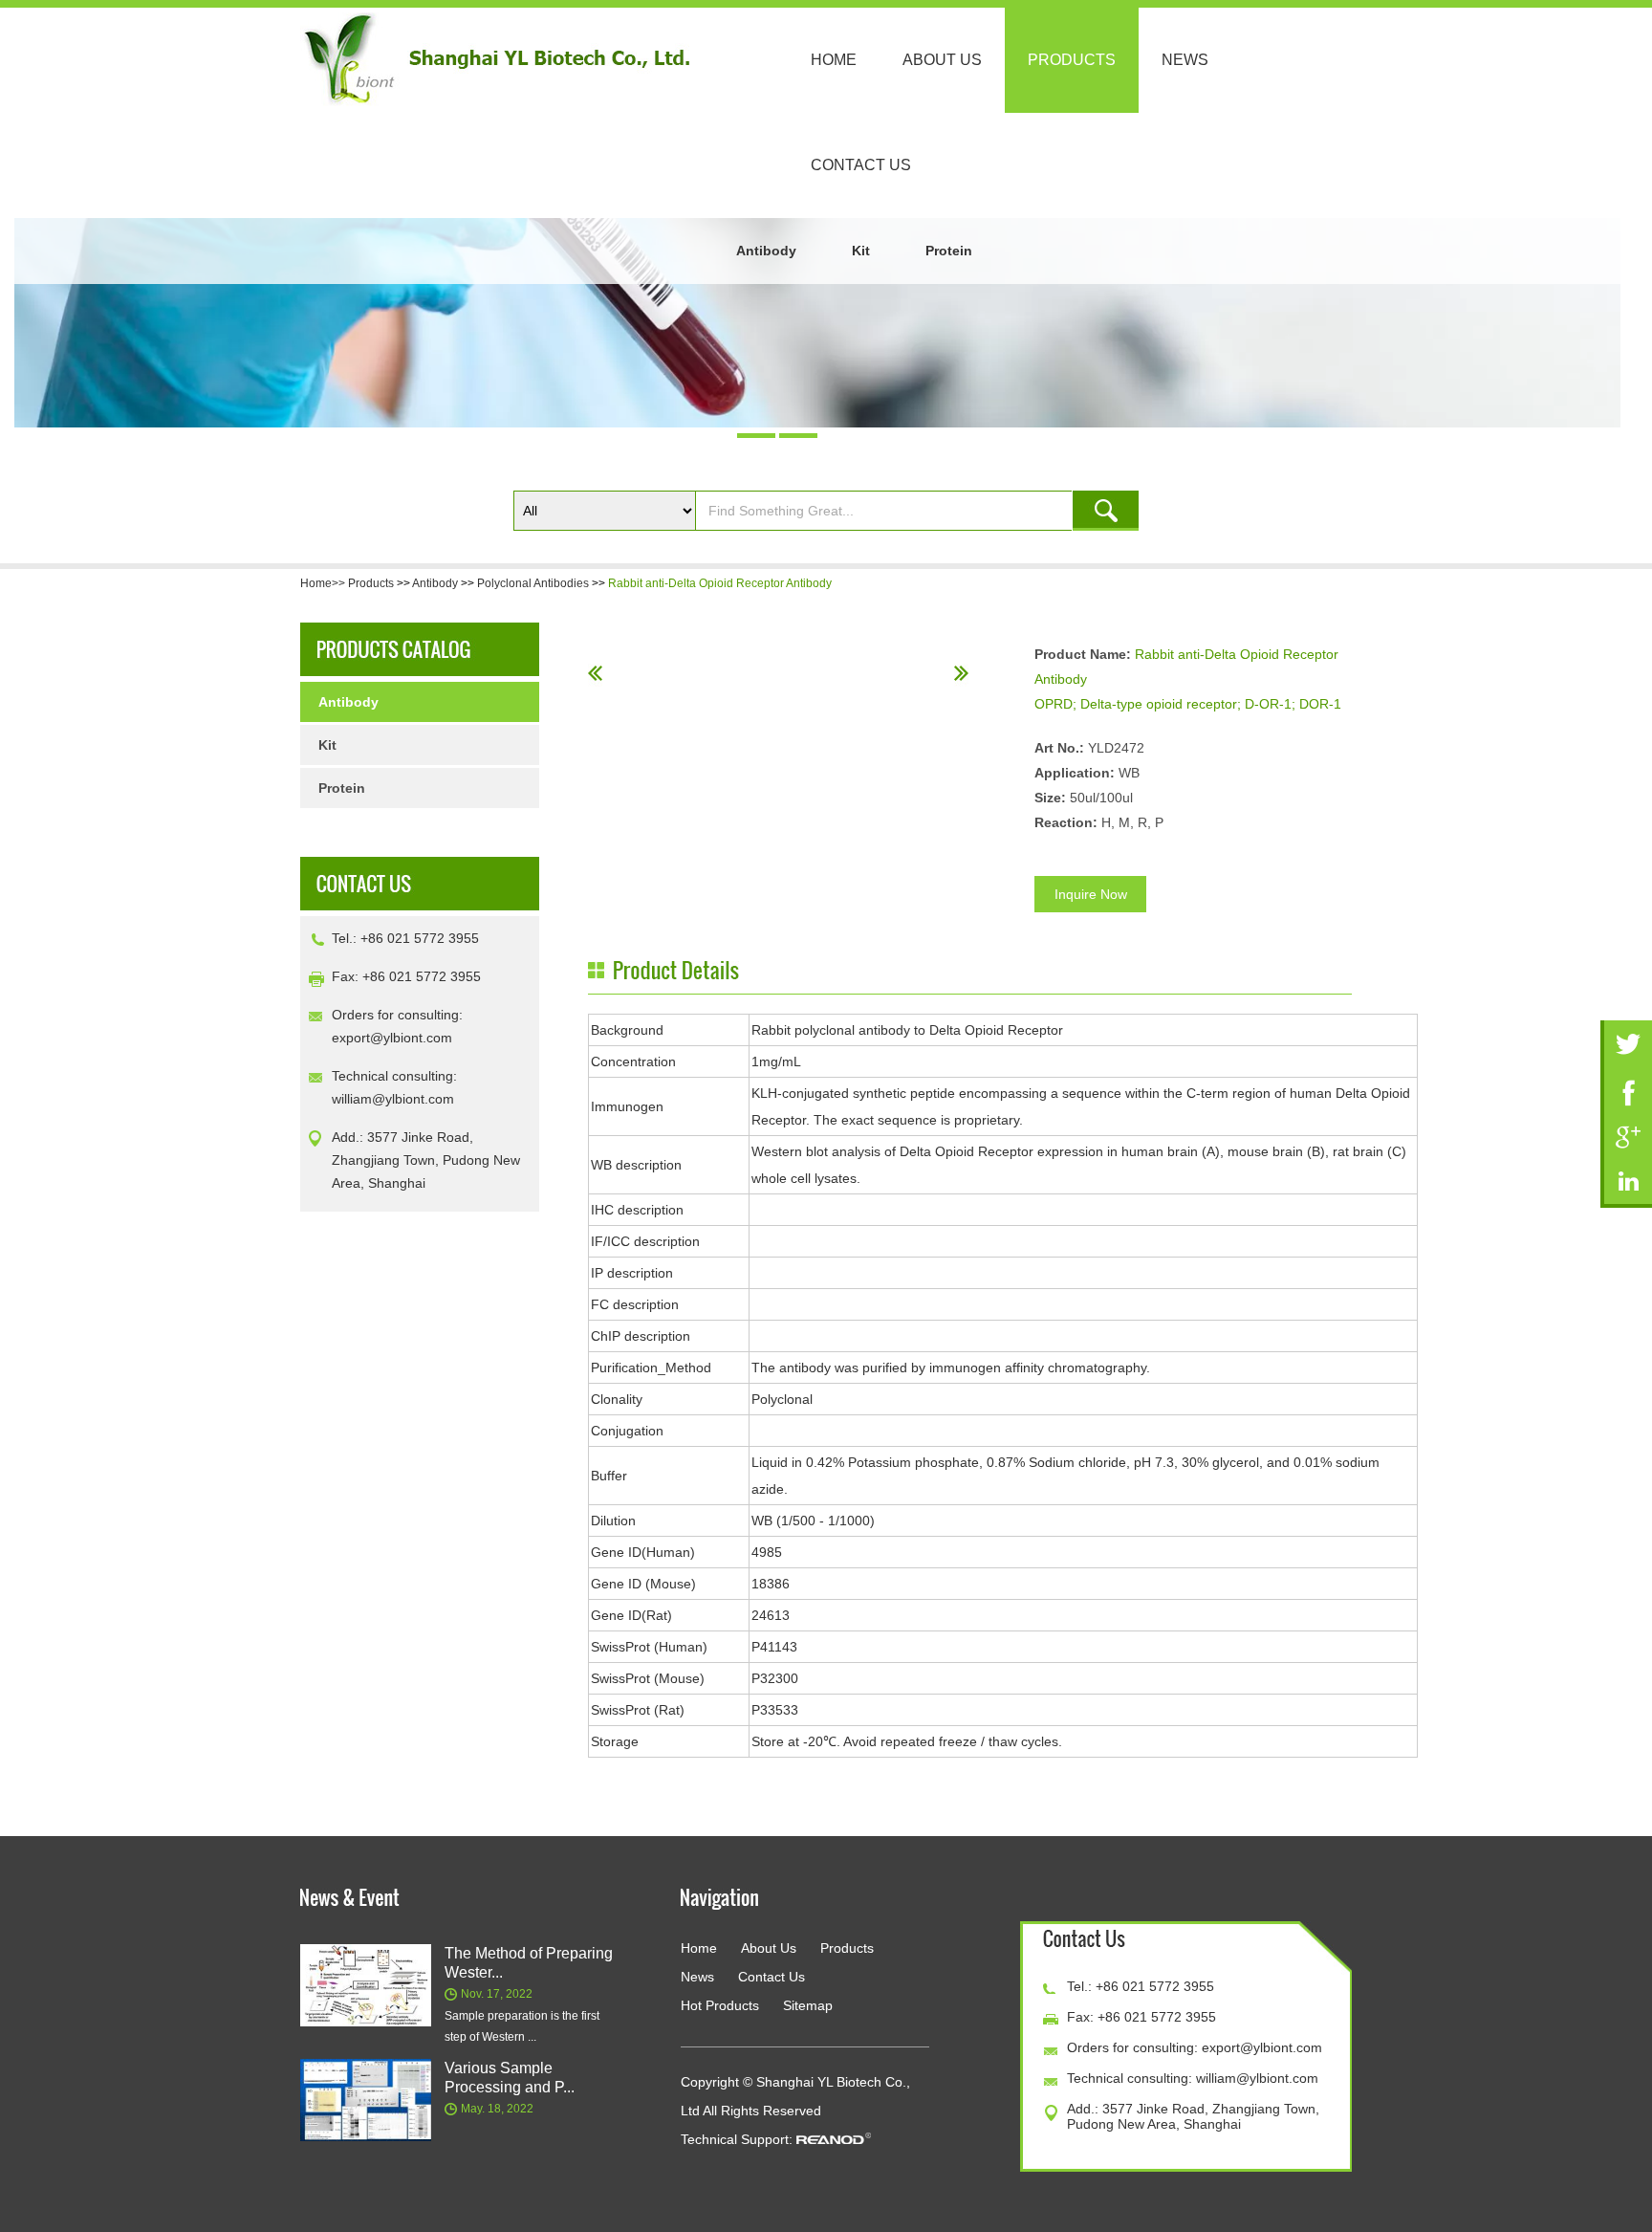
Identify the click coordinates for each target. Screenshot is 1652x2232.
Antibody (766, 251)
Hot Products (720, 2005)
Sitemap (808, 2005)
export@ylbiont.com (392, 1038)
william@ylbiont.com (393, 1099)
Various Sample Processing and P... (510, 2078)
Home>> (324, 583)
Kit (861, 251)
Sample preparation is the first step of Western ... (522, 2026)
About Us (942, 60)
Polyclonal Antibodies (533, 583)
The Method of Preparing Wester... (529, 1963)
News (1185, 60)
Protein (949, 251)
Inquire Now (1091, 894)
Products (1072, 60)
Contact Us (861, 165)
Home (834, 60)
